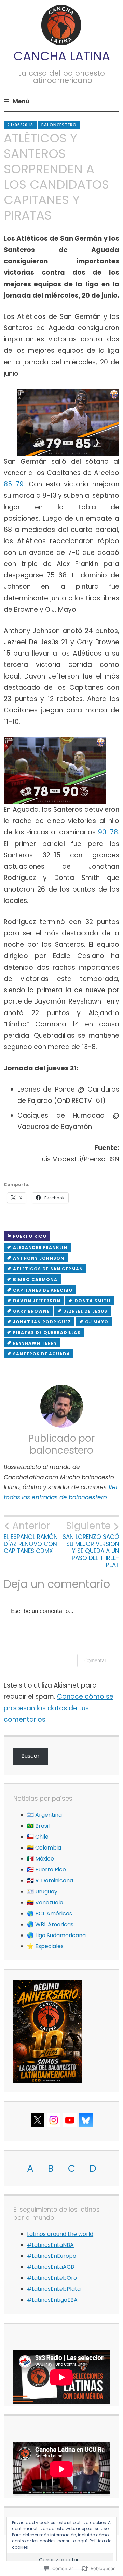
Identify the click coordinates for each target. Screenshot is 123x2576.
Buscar (30, 1756)
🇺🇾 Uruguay (42, 1891)
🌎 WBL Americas (50, 1924)
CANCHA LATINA (62, 56)
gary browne (31, 1311)
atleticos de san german (48, 1269)
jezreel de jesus (85, 1311)
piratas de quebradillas (47, 1333)
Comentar (95, 1660)
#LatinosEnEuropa (52, 2256)
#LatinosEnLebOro (52, 2278)
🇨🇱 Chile (38, 1837)
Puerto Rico (30, 1236)
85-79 (14, 484)
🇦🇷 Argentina (44, 1815)
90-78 (108, 832)
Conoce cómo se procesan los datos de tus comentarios (59, 1708)
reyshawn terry (35, 1343)
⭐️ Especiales (45, 1946)
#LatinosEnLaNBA (50, 2245)
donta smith (92, 1301)
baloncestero (59, 125)
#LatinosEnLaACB (51, 2267)
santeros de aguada (42, 1354)
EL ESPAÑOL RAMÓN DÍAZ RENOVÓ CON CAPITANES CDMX (31, 1537)
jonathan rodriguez (42, 1322)
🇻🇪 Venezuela (45, 1902)
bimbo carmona (35, 1279)
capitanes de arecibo (43, 1290)
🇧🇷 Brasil (38, 1826)
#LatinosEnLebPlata (54, 2289)
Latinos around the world (60, 2234)
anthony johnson (39, 1258)
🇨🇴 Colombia (44, 1848)
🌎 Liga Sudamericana (56, 1935)
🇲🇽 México (40, 1859)
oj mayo (97, 1322)
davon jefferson (37, 1301)
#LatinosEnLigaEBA (52, 2300)
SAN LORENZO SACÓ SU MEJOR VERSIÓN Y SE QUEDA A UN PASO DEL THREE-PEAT (91, 1544)
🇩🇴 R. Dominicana (50, 1881)
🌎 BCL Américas (50, 1913)
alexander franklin (40, 1248)
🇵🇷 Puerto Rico (46, 1870)
